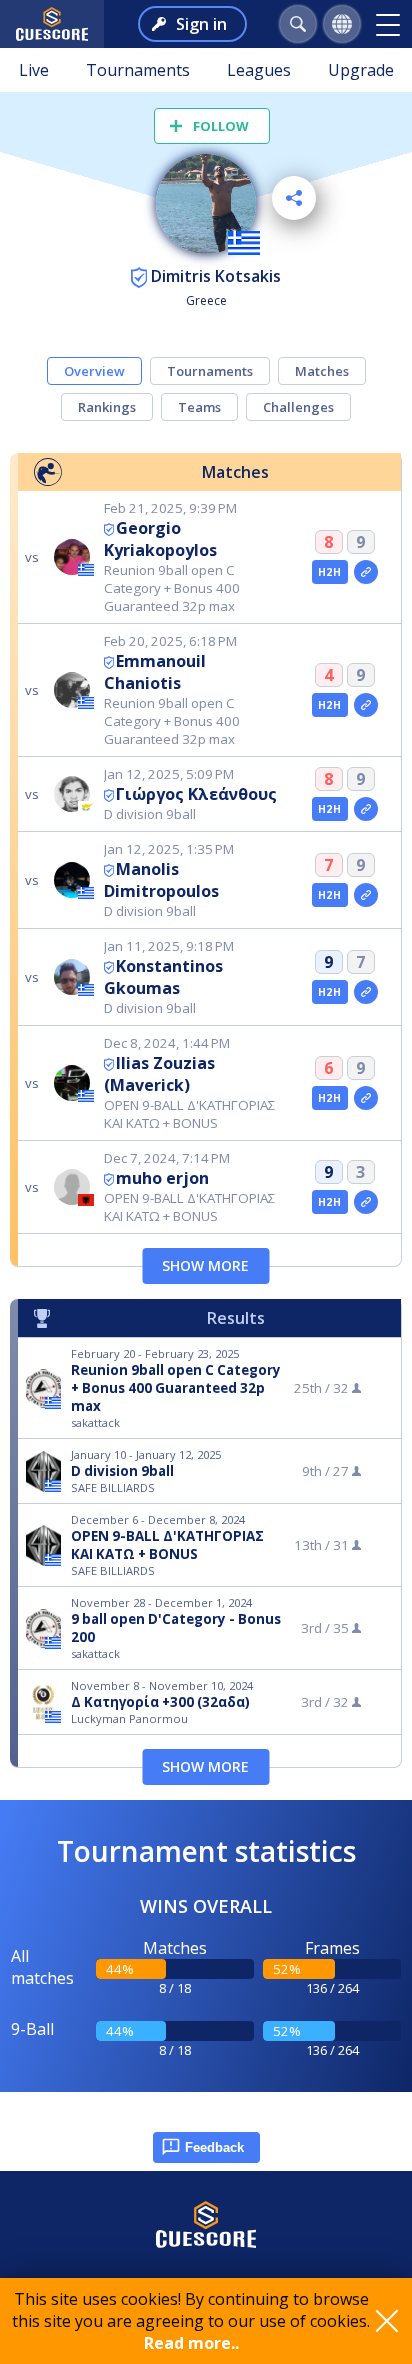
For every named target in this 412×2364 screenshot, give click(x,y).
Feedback (214, 2147)
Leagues (259, 70)
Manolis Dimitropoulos (161, 880)
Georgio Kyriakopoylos (160, 539)
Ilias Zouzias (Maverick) (159, 1074)
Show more (205, 1265)
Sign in (201, 24)
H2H (329, 572)
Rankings (107, 407)
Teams (199, 407)
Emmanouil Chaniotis (155, 672)
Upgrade (361, 70)
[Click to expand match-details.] (366, 572)
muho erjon (162, 1178)
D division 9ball (122, 1471)
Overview (94, 371)
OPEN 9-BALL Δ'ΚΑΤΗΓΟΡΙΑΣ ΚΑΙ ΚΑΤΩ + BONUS (167, 1545)
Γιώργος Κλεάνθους (196, 794)
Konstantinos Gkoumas (163, 977)
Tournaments (138, 70)
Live (34, 70)
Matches (322, 371)
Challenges (298, 407)
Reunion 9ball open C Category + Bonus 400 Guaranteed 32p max (176, 1388)
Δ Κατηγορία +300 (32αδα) (160, 1702)
